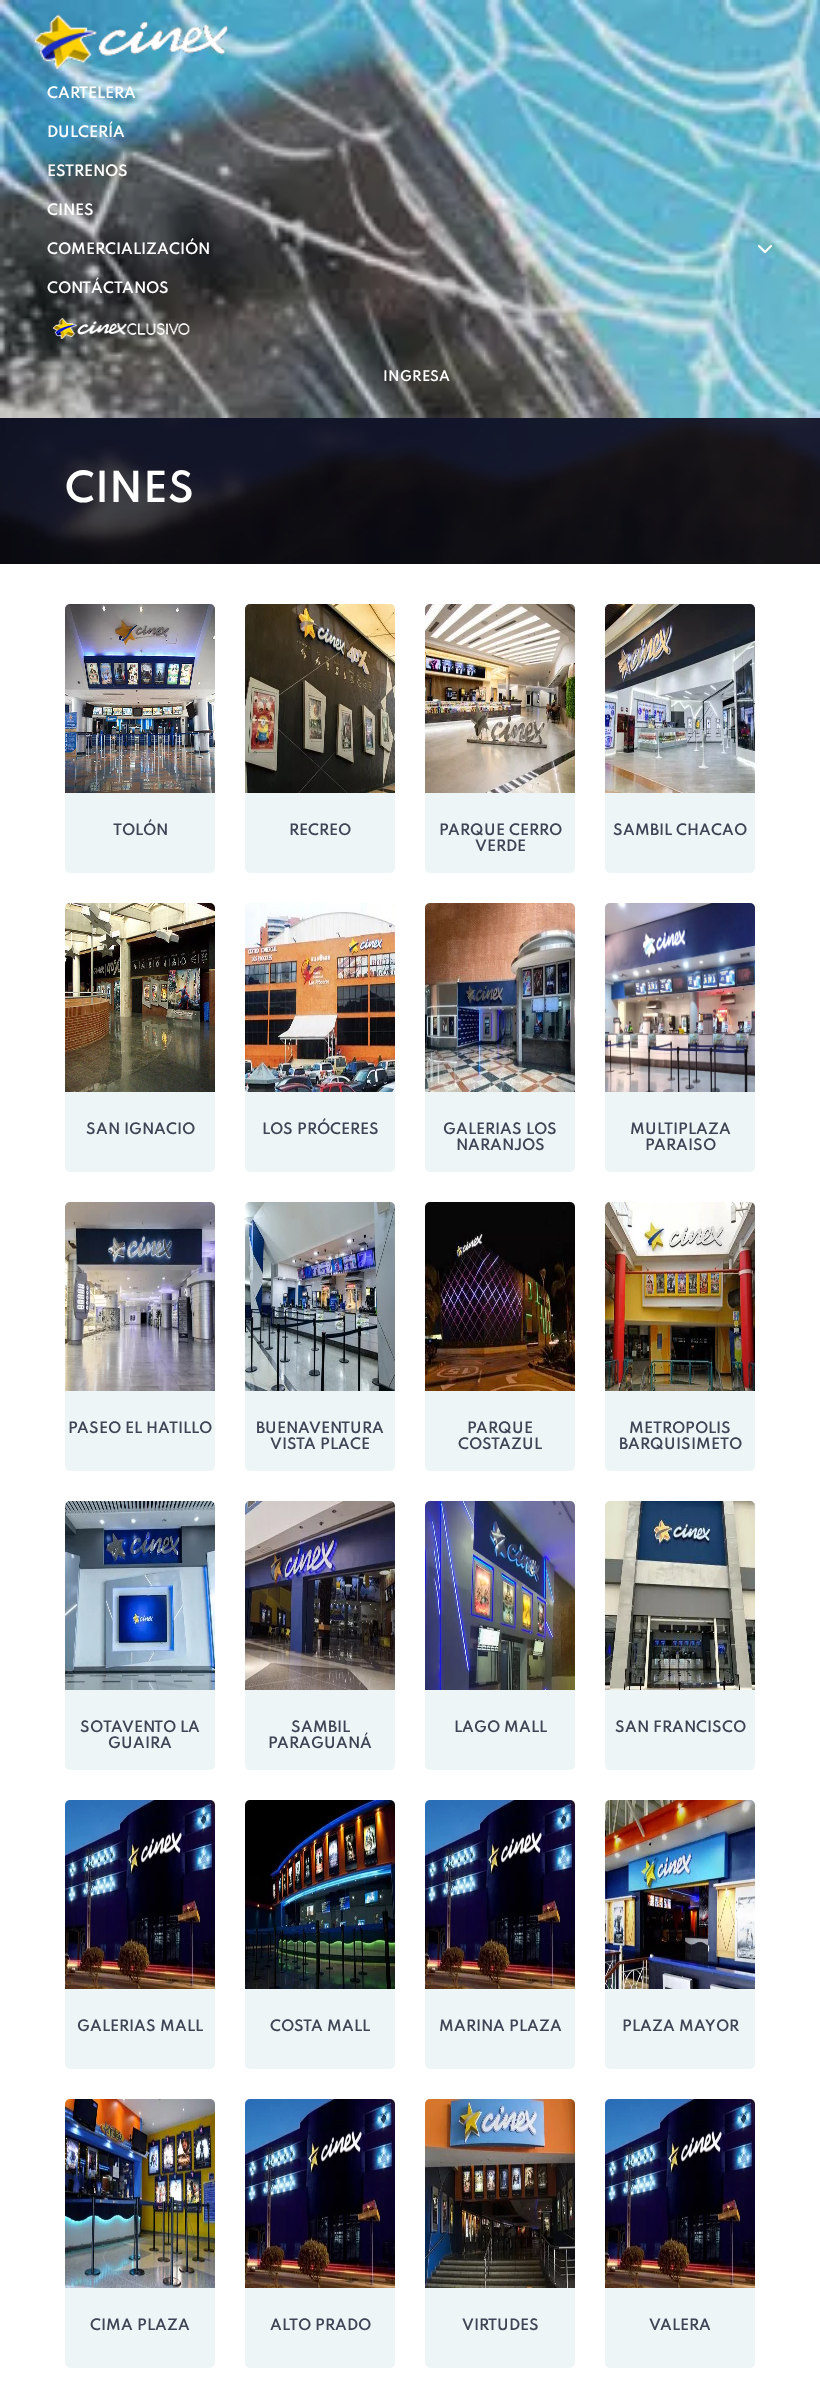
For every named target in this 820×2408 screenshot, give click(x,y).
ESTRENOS (87, 172)
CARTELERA (91, 94)
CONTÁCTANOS (108, 289)
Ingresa (416, 377)
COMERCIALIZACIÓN (130, 250)
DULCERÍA (86, 133)
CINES (70, 211)
